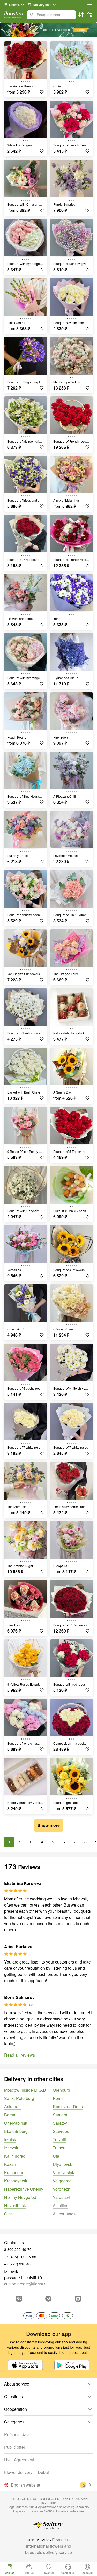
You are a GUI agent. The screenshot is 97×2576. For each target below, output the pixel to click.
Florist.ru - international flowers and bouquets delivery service (48, 2546)
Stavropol (62, 2131)
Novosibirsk (15, 2205)
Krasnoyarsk (16, 2181)
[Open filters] (90, 15)
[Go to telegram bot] (48, 2299)
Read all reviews (20, 2055)
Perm (58, 2098)
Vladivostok (64, 2172)
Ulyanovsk (62, 2164)
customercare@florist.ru (26, 2284)
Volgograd (62, 2181)
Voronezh (62, 2189)
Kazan (10, 2164)
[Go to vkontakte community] (19, 2299)
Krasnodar (14, 2172)
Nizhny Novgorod (20, 2197)
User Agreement (19, 2460)
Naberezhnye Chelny (24, 2189)
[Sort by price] (81, 15)
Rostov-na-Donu (68, 2106)
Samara (60, 2115)
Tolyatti (59, 2139)
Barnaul (11, 2115)
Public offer (15, 2447)
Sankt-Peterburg (19, 2098)
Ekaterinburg (16, 2131)
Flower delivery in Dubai (27, 2472)
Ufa (56, 2156)
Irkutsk (10, 2139)
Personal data (17, 2434)
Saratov (60, 2123)
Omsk (9, 2214)
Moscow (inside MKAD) (26, 2090)
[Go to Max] (78, 2299)
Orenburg (61, 2090)
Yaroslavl (61, 2197)
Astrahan (12, 2106)
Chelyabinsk (16, 2123)
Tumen (59, 2148)
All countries (64, 2214)
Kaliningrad (15, 2156)
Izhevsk (11, 2148)
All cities (61, 2205)
